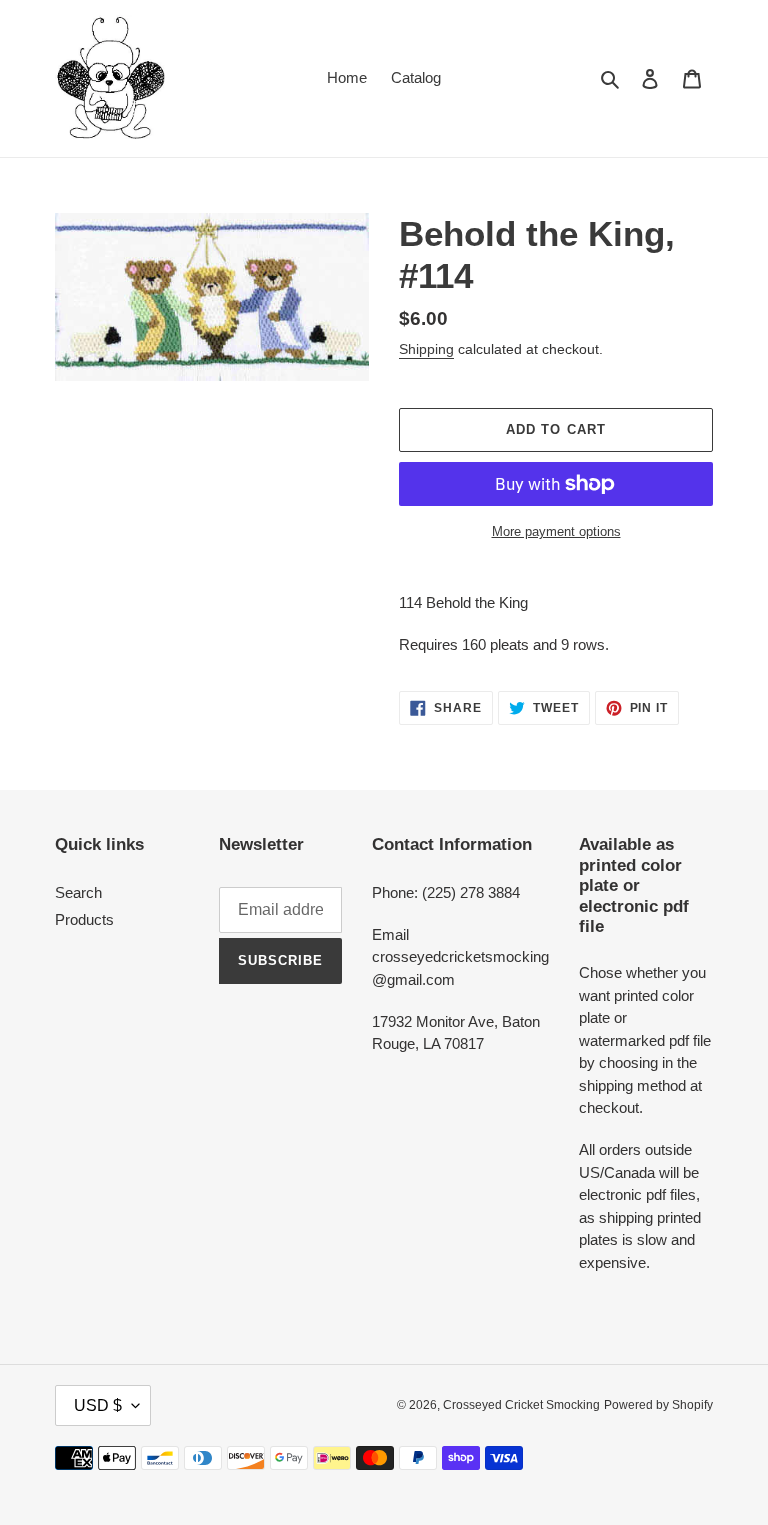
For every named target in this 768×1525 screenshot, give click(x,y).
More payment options (556, 531)
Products (84, 919)
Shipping (426, 349)
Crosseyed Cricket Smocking (521, 1405)
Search (78, 892)
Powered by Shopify (658, 1405)
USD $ (98, 1405)
